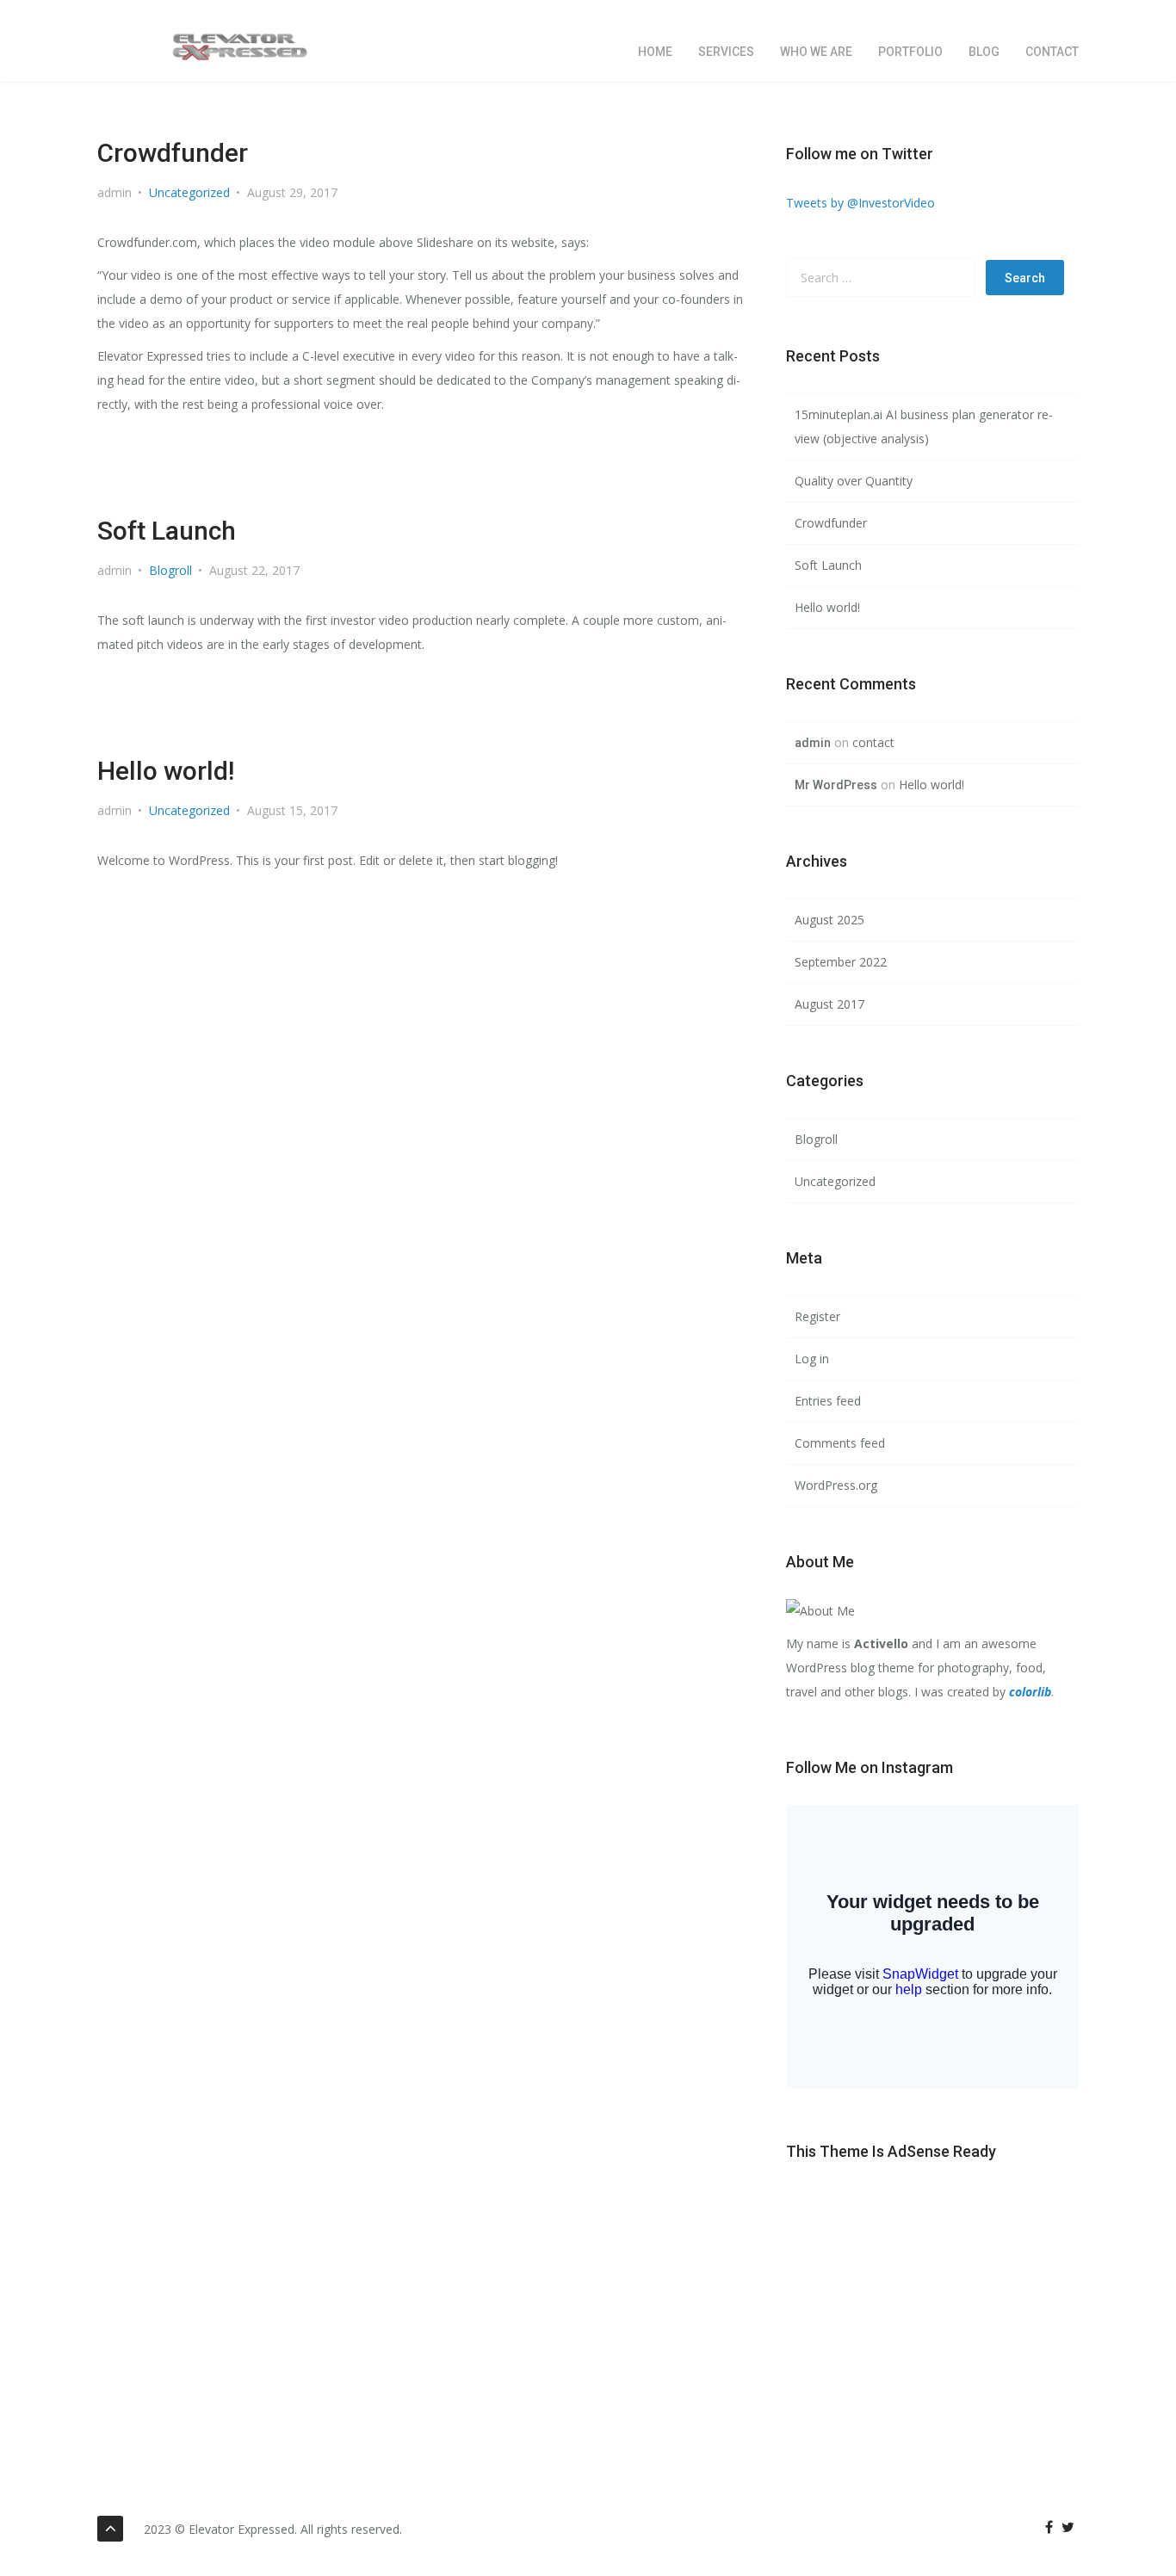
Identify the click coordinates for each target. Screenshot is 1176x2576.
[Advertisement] (932, 2309)
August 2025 (829, 920)
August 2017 (829, 1004)
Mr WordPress (836, 785)
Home (655, 52)
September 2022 (841, 962)
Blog (984, 52)
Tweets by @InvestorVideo (860, 203)
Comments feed (840, 1443)
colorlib (1030, 1692)
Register (817, 1316)
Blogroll (170, 570)
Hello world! (166, 771)
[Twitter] (1068, 2527)
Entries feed (828, 1401)
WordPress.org (836, 1485)
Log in (812, 1359)
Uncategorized (189, 192)
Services (726, 52)
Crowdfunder (173, 153)
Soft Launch (167, 531)
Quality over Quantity (854, 481)
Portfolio (910, 52)
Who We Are (816, 52)
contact (1052, 52)
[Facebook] (1049, 2527)
